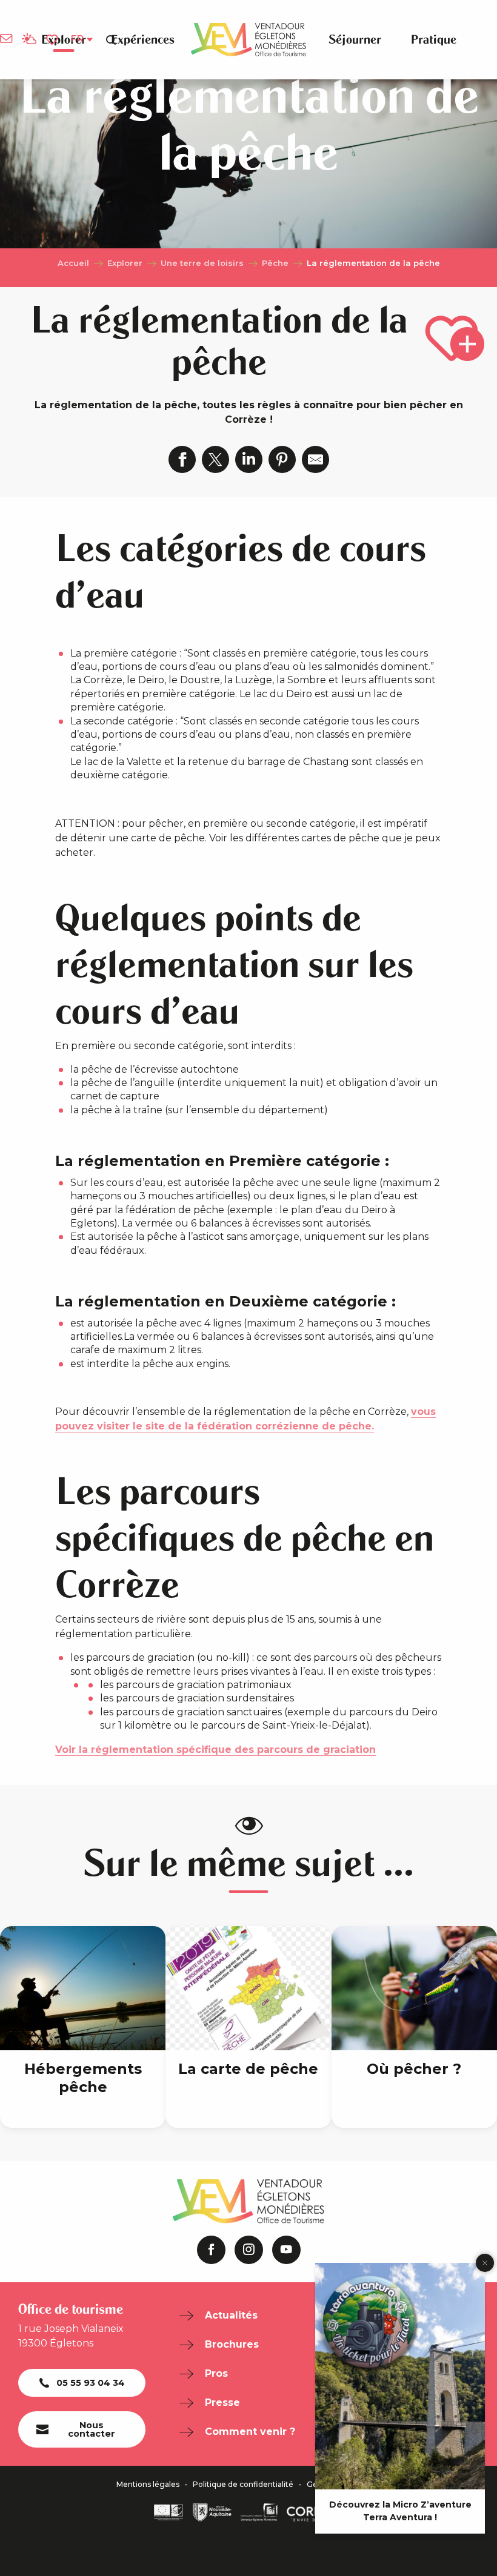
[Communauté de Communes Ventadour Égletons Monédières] (259, 2512)
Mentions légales (148, 2485)
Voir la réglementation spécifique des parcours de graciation (215, 1750)
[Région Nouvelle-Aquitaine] (212, 2512)
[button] (111, 39)
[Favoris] (53, 40)
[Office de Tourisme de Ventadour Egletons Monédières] (248, 40)
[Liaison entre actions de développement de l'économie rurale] (168, 2512)
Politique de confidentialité (243, 2485)
